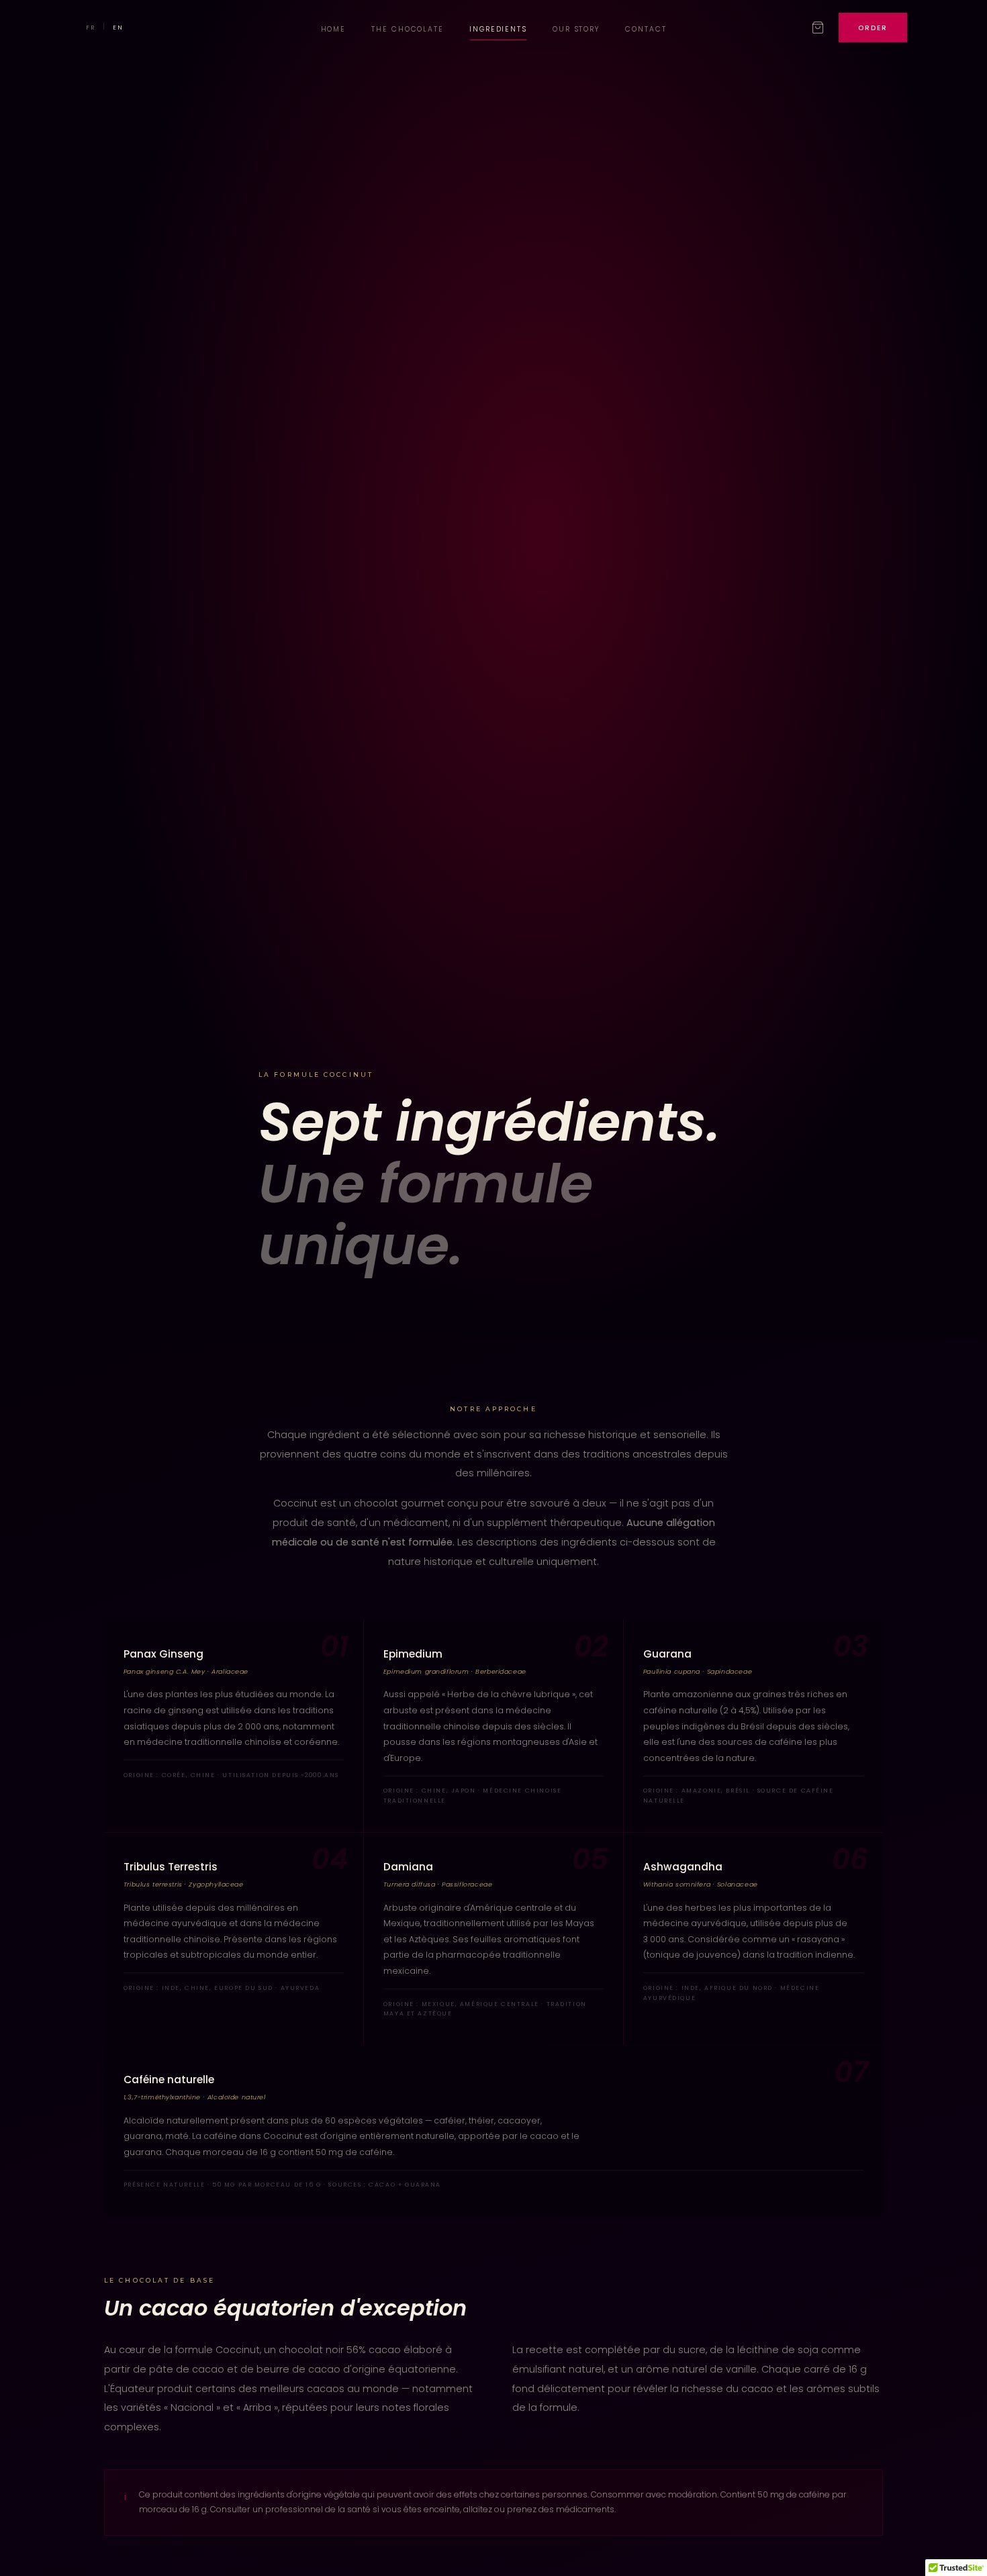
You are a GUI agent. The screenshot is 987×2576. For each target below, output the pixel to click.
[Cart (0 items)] (818, 28)
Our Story (576, 29)
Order (873, 28)
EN (118, 28)
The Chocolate (407, 29)
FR (91, 28)
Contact (646, 29)
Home (334, 29)
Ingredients (498, 29)
